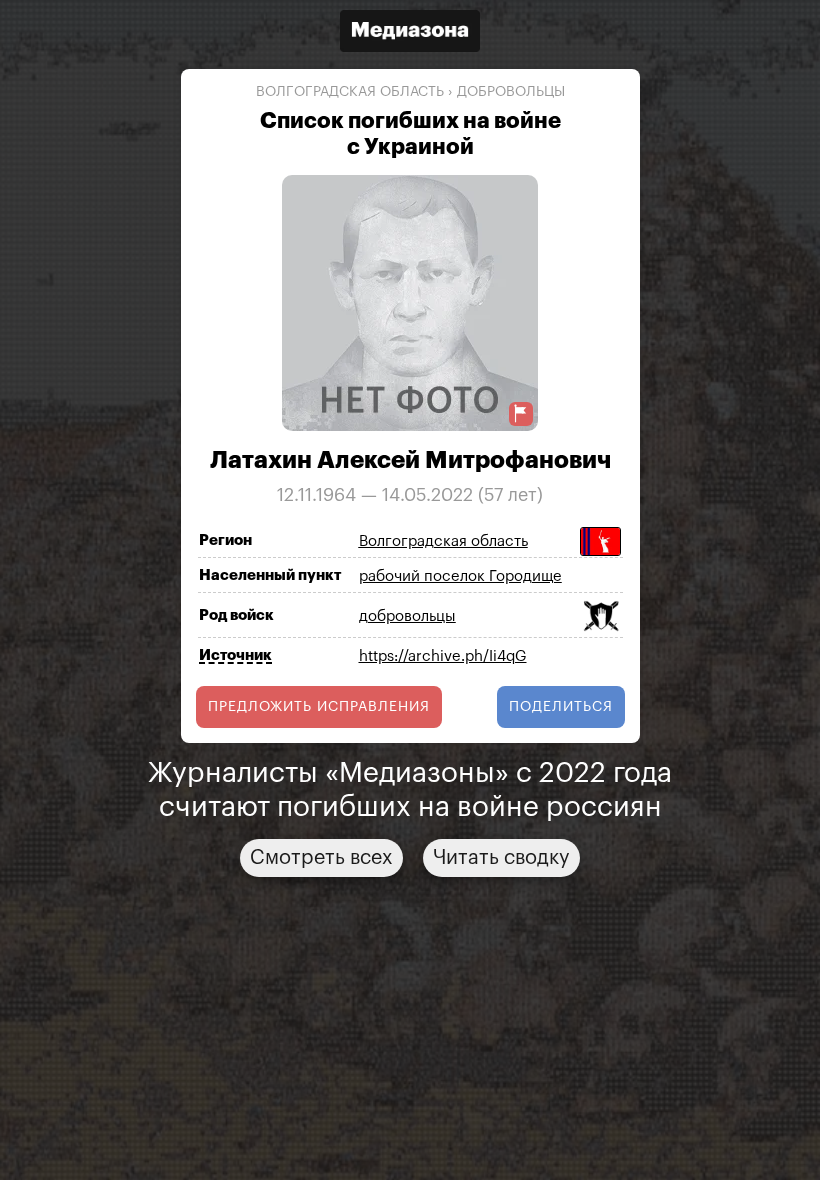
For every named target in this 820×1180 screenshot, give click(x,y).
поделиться (561, 707)
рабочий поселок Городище (460, 576)
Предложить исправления (319, 707)
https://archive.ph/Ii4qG (443, 656)
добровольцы (511, 92)
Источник (235, 655)
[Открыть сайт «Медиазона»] (410, 33)
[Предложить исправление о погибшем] (521, 413)
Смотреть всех (321, 858)
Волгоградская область (350, 92)
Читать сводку (501, 858)
